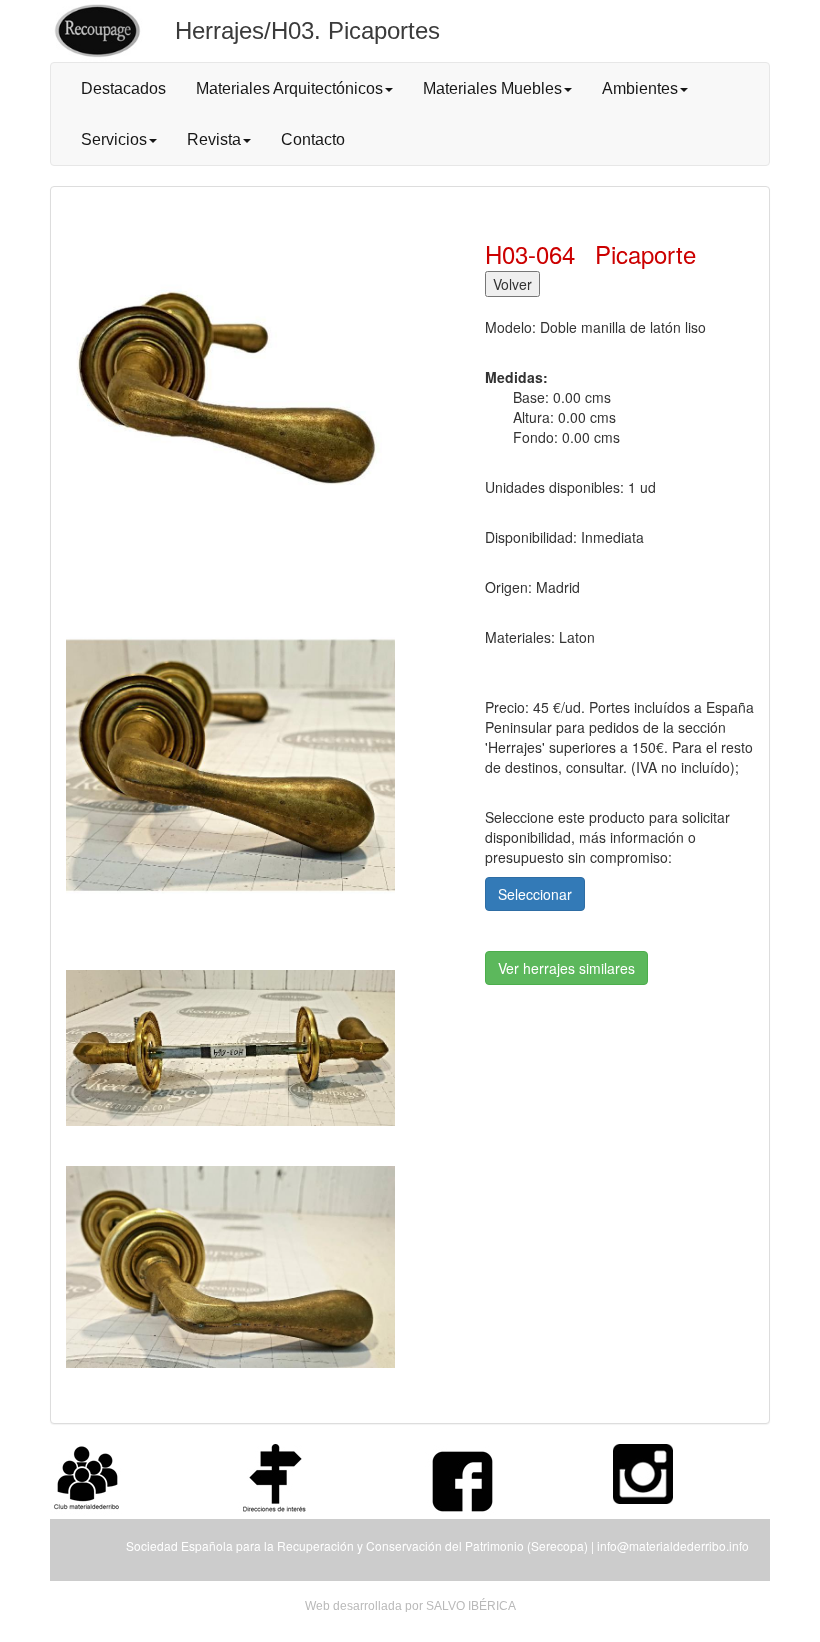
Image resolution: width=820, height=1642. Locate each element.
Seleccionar (535, 894)
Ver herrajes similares (566, 968)
